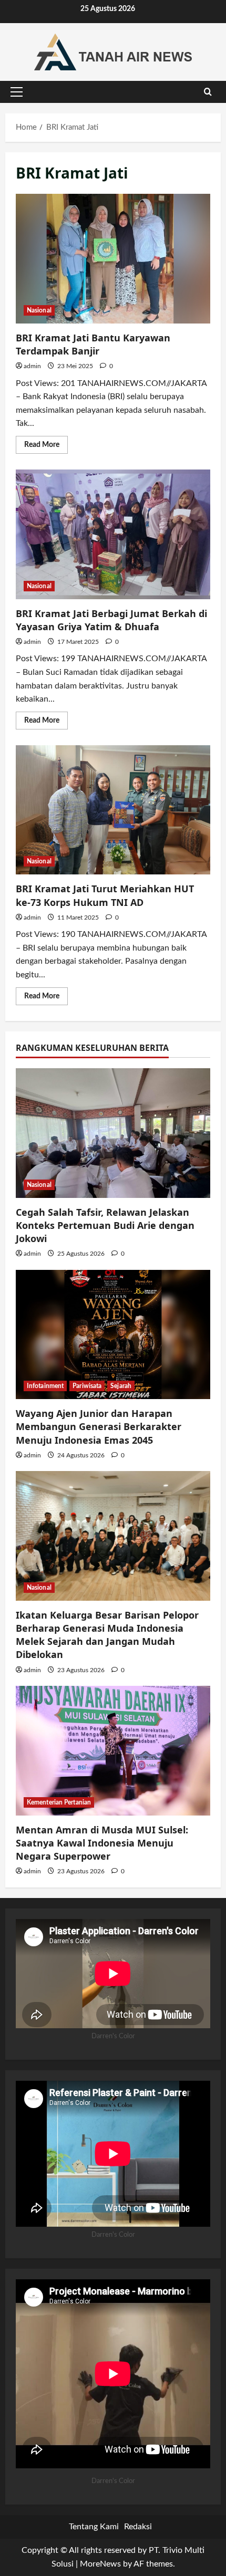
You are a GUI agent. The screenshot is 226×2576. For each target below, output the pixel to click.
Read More (46, 447)
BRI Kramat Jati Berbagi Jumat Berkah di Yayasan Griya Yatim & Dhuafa (113, 534)
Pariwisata (87, 1386)
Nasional (39, 310)
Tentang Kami (94, 2527)
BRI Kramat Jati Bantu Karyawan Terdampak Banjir (113, 259)
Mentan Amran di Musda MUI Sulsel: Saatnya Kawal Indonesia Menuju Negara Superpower (102, 1843)
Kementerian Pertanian (59, 1802)
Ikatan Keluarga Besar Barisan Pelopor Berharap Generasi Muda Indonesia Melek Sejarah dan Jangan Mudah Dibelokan (107, 1635)
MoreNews (100, 2564)
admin (32, 366)
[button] (17, 92)
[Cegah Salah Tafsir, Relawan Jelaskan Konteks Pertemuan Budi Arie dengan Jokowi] (113, 1133)
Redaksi (138, 2527)
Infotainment (45, 1386)
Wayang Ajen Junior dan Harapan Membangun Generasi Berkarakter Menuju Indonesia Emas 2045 (99, 1426)
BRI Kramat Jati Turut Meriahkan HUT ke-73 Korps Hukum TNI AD (113, 810)
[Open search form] (208, 92)
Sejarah (121, 1386)
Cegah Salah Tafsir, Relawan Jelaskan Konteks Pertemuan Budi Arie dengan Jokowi (105, 1225)
